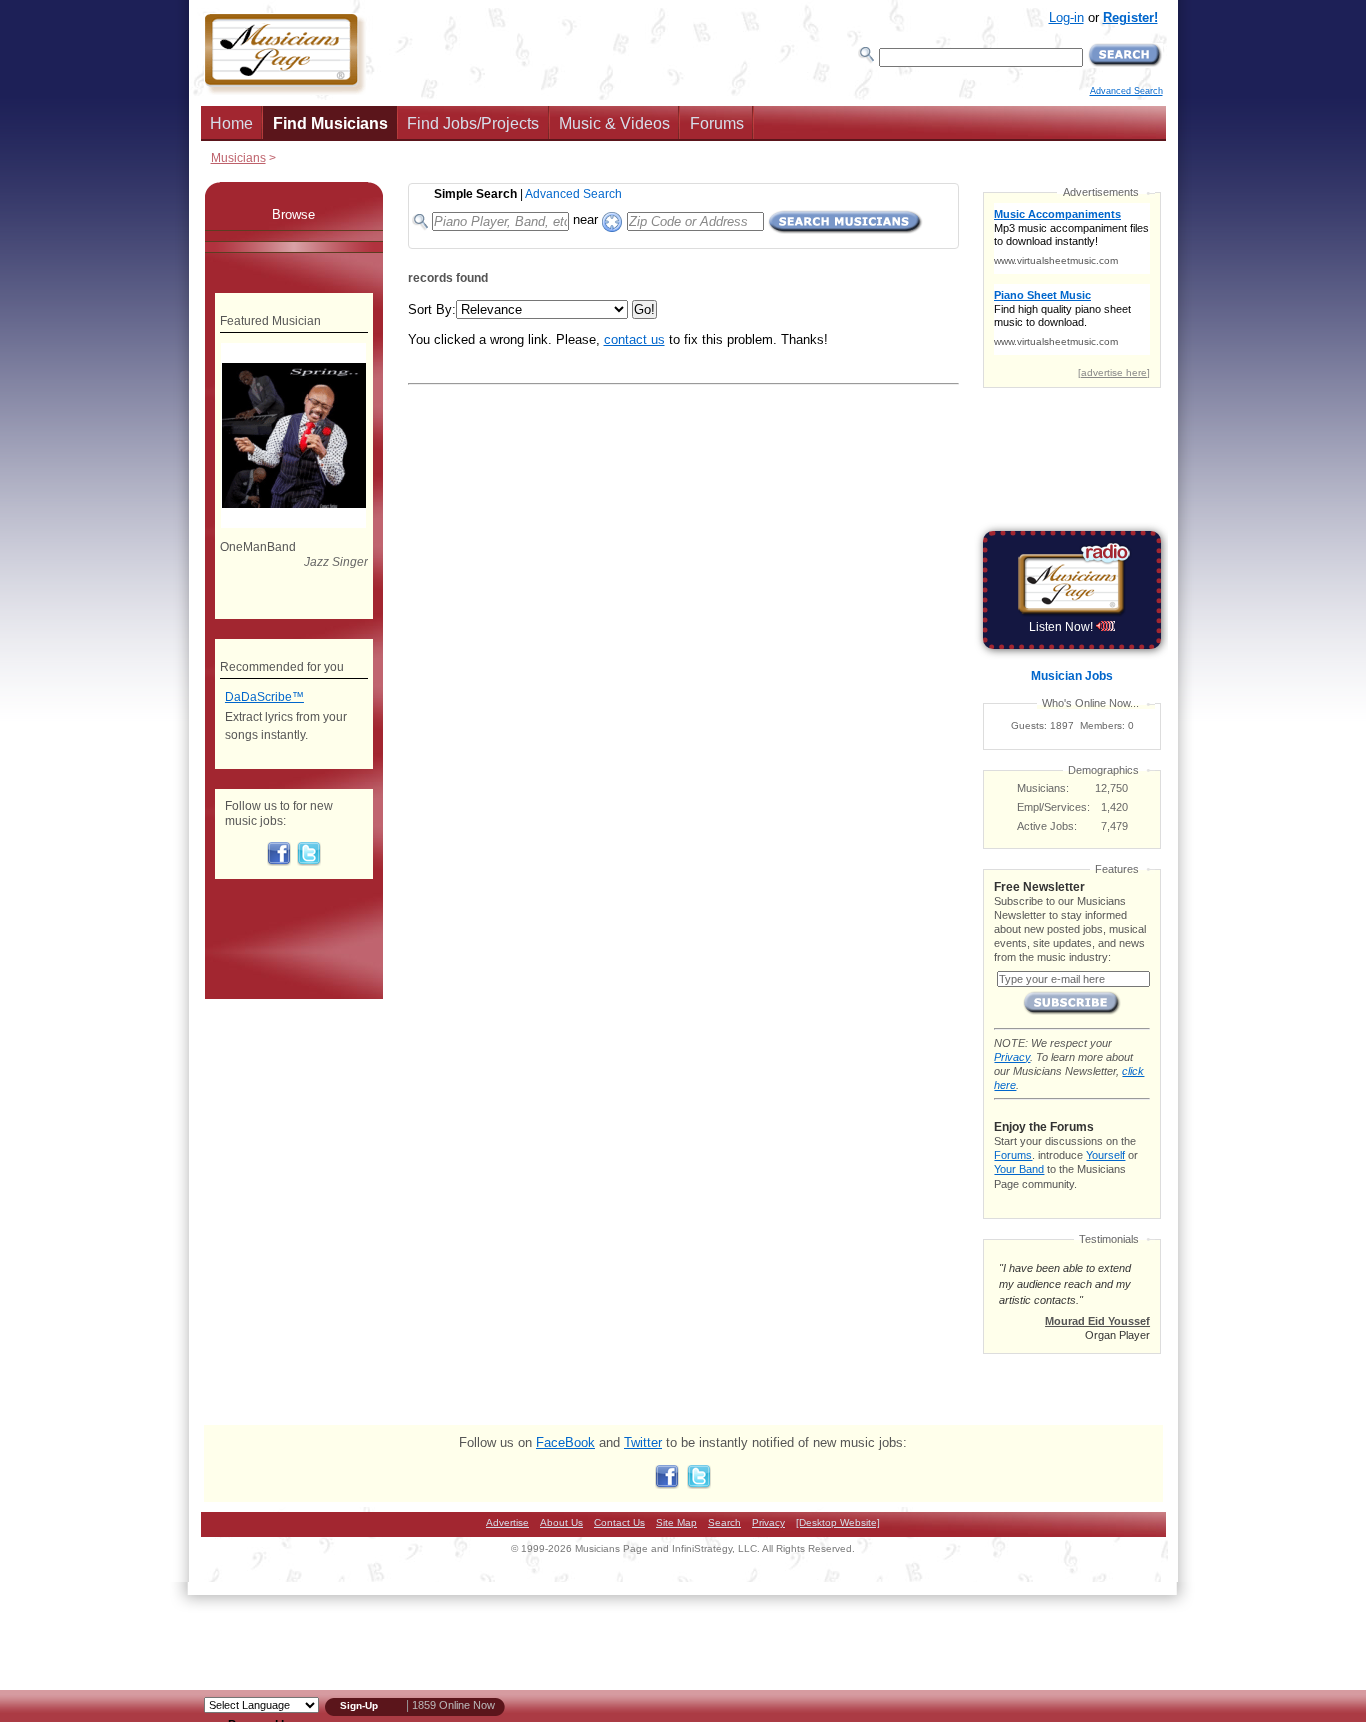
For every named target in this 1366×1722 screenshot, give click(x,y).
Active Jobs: (1047, 826)
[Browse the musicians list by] (294, 236)
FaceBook (565, 1442)
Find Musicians (330, 123)
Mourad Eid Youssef (1097, 1321)
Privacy (1012, 1057)
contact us (634, 339)
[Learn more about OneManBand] (293, 524)
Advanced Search (1126, 91)
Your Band (1019, 1169)
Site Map (676, 1522)
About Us (561, 1522)
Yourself (1105, 1155)
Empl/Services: (1053, 807)
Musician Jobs (1072, 676)
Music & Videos (614, 123)
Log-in (1066, 17)
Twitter (643, 1442)
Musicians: (1043, 788)
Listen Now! (1062, 627)
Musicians (238, 157)
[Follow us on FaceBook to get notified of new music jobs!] (279, 862)
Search (724, 1522)
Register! (1130, 17)
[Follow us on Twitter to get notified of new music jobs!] (309, 862)
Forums (717, 123)
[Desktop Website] (838, 1522)
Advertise (507, 1522)
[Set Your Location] (612, 217)
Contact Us (619, 1522)
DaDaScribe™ (264, 697)
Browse (293, 214)
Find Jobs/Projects (473, 123)
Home (231, 123)
